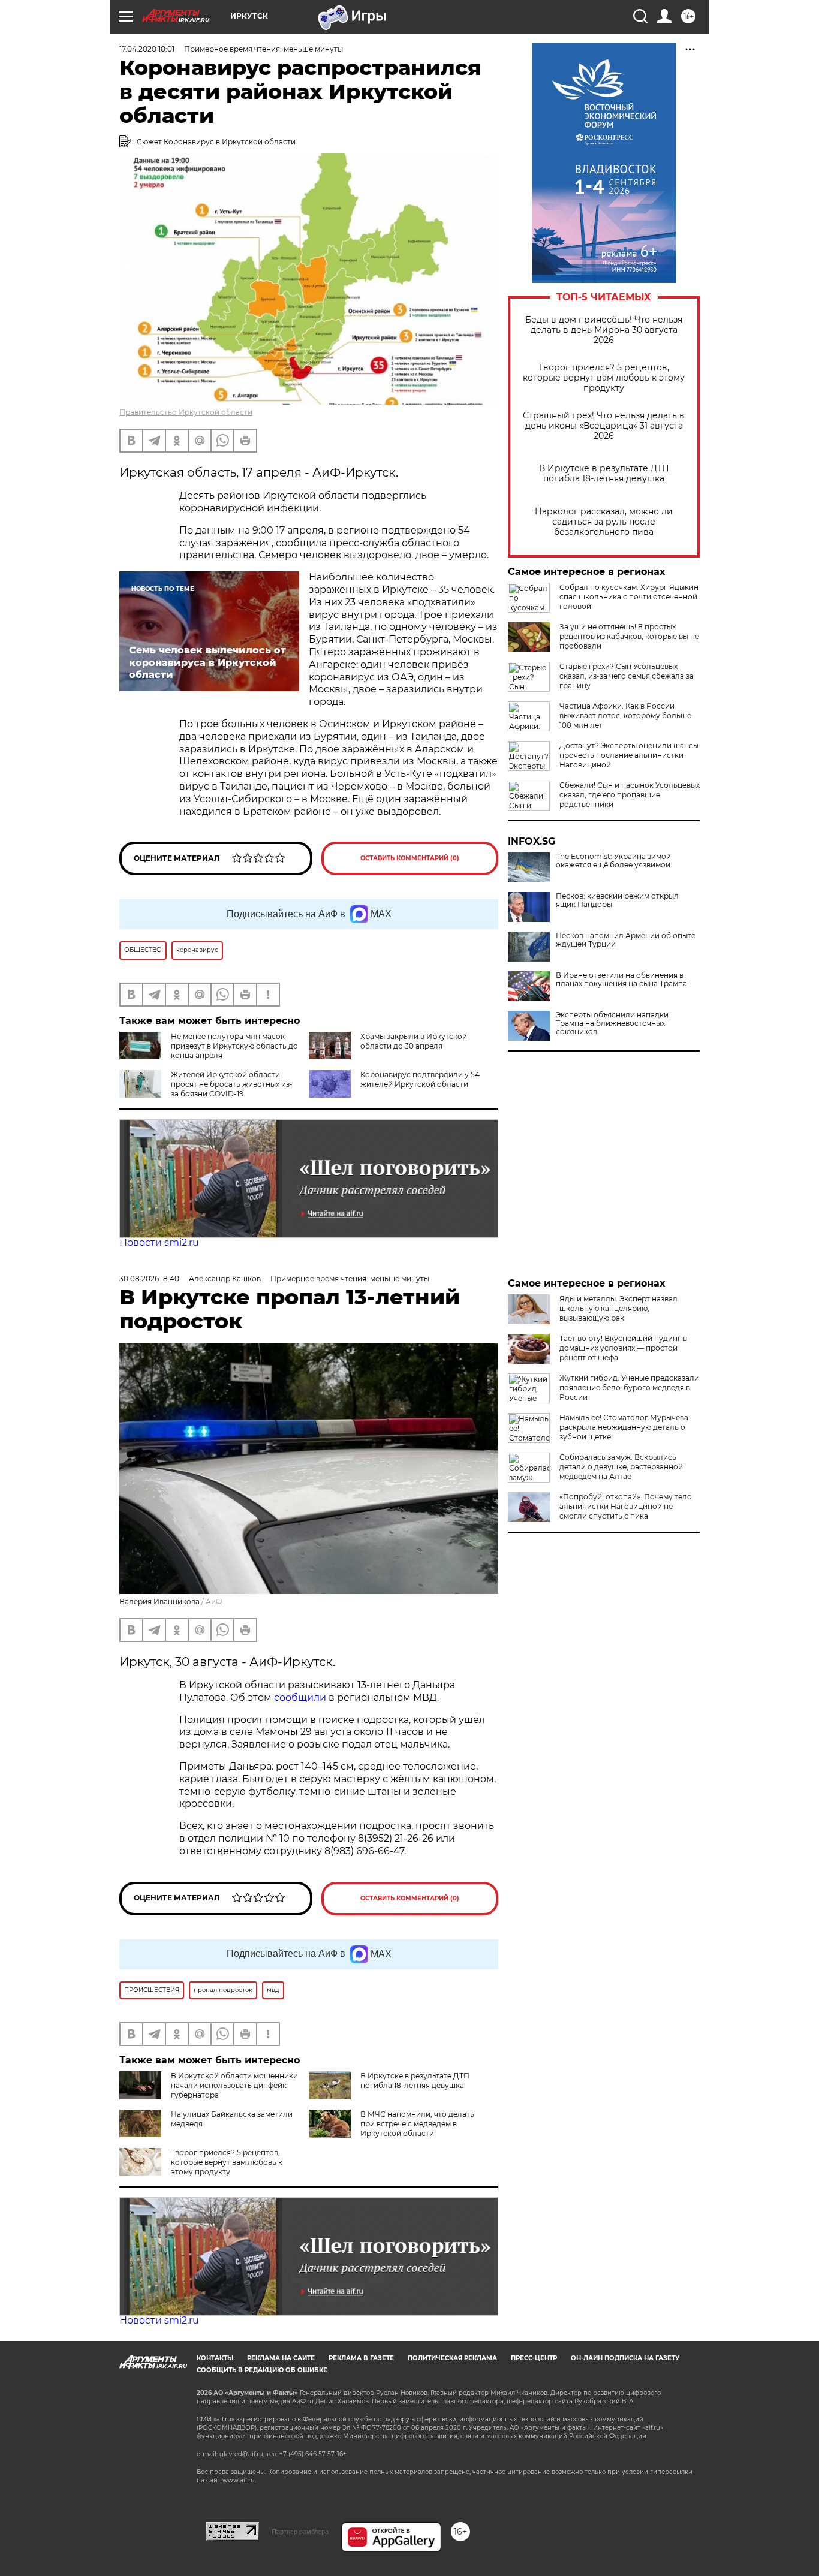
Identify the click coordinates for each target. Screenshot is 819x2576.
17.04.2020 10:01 (147, 49)
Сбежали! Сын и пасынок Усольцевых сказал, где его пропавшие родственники (630, 795)
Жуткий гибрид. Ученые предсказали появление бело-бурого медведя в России (629, 1388)
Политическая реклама (452, 2358)
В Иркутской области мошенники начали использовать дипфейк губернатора (234, 2085)
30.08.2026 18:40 (149, 1278)
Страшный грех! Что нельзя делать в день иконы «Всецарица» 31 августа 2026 (604, 426)
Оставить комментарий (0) (410, 858)
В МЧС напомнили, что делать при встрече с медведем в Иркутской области (417, 2124)
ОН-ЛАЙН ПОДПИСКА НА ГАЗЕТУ (625, 2358)
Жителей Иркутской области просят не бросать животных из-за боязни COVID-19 (232, 1084)
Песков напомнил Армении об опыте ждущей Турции (626, 940)
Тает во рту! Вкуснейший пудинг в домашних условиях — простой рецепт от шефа (623, 1348)
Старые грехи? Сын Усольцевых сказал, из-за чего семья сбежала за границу (627, 676)
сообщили (300, 1697)
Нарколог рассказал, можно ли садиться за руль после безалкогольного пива (604, 522)
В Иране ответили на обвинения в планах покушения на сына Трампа (621, 980)
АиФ (214, 1602)
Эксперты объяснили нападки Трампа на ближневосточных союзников (612, 1023)
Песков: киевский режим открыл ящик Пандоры (617, 900)
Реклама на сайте (281, 2358)
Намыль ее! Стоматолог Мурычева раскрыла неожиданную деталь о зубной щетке (624, 1427)
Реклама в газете (361, 2358)
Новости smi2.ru (159, 1242)
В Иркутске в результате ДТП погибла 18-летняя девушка (604, 474)
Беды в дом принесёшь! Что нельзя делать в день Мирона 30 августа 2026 (604, 330)
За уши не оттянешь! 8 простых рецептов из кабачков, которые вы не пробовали (629, 636)
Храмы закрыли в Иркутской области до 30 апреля (414, 1041)
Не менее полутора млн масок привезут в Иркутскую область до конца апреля (234, 1046)
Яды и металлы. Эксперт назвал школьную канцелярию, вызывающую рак (618, 1308)
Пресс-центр (534, 2358)
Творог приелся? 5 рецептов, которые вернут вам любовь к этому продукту (604, 378)
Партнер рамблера (300, 2532)
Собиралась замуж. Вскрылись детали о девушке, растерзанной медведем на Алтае (621, 1467)
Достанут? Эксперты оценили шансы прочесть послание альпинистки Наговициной (629, 755)
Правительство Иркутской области (186, 412)
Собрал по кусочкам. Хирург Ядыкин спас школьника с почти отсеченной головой (629, 597)
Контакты (215, 2358)
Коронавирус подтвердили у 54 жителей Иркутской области (420, 1079)
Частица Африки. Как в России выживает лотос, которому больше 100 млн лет (625, 715)
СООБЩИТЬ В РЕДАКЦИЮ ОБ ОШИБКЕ (262, 2370)
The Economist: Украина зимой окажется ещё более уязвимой (613, 861)
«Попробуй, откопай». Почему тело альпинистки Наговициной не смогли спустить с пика (626, 1506)
